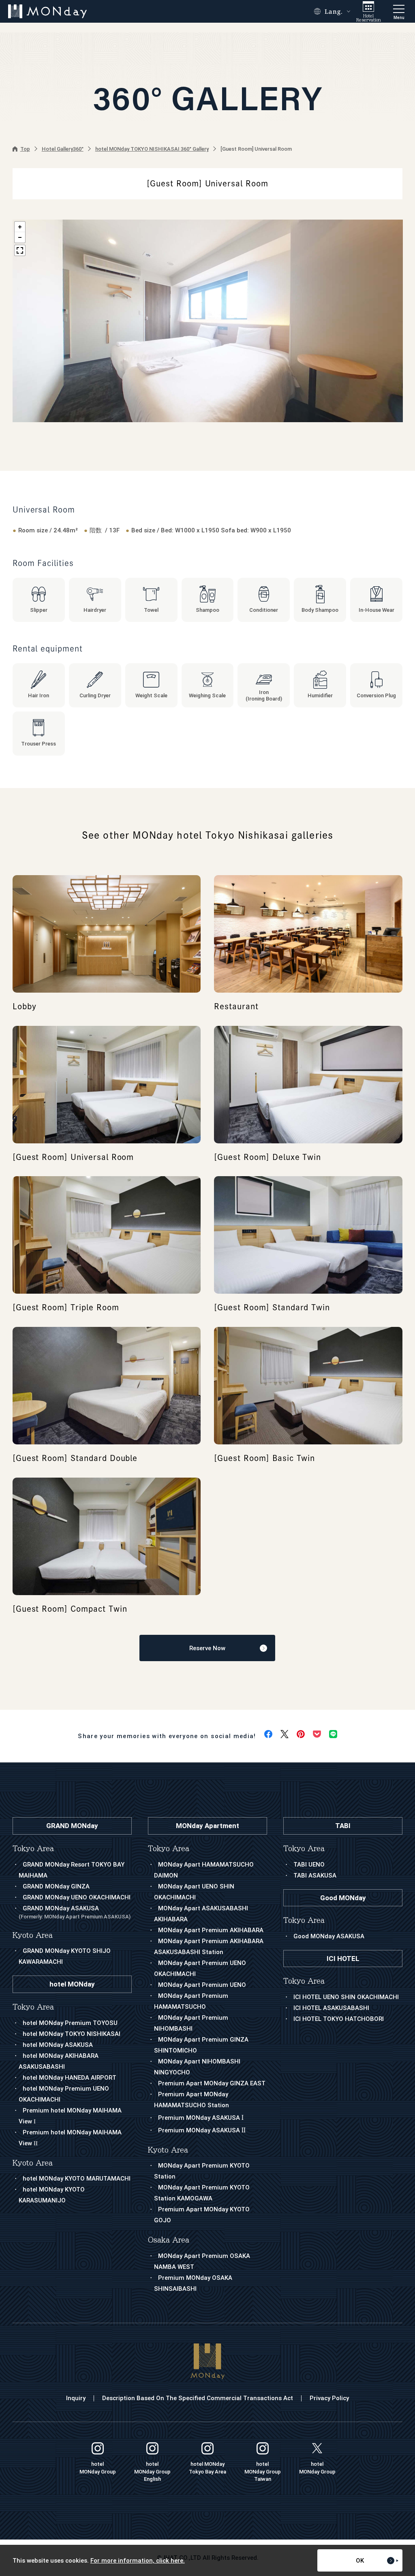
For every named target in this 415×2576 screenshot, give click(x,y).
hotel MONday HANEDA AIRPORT (70, 2078)
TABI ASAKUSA (315, 1875)
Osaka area (169, 2240)
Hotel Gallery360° (63, 149)
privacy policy (329, 2398)
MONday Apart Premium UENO (202, 1985)
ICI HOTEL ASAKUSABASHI (331, 2008)
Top (25, 149)
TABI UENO (309, 1865)
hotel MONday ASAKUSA (58, 2045)
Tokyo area (169, 1849)
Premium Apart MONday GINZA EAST (212, 2083)
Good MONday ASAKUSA (329, 1936)
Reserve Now (207, 1648)
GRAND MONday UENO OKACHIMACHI (77, 1897)
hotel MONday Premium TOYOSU (70, 2023)
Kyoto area (168, 2150)
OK (360, 2561)
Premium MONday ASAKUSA (201, 2118)
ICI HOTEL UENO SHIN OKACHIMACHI (346, 1997)
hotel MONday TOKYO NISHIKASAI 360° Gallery (152, 149)
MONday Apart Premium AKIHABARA (211, 1930)
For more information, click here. (138, 2561)
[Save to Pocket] (317, 1734)
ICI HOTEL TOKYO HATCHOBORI (339, 2019)
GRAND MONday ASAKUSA (75, 1912)
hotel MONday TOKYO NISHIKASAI (72, 2034)
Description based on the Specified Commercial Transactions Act (198, 2398)
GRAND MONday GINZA (56, 1886)
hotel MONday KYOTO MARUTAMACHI (77, 2179)
